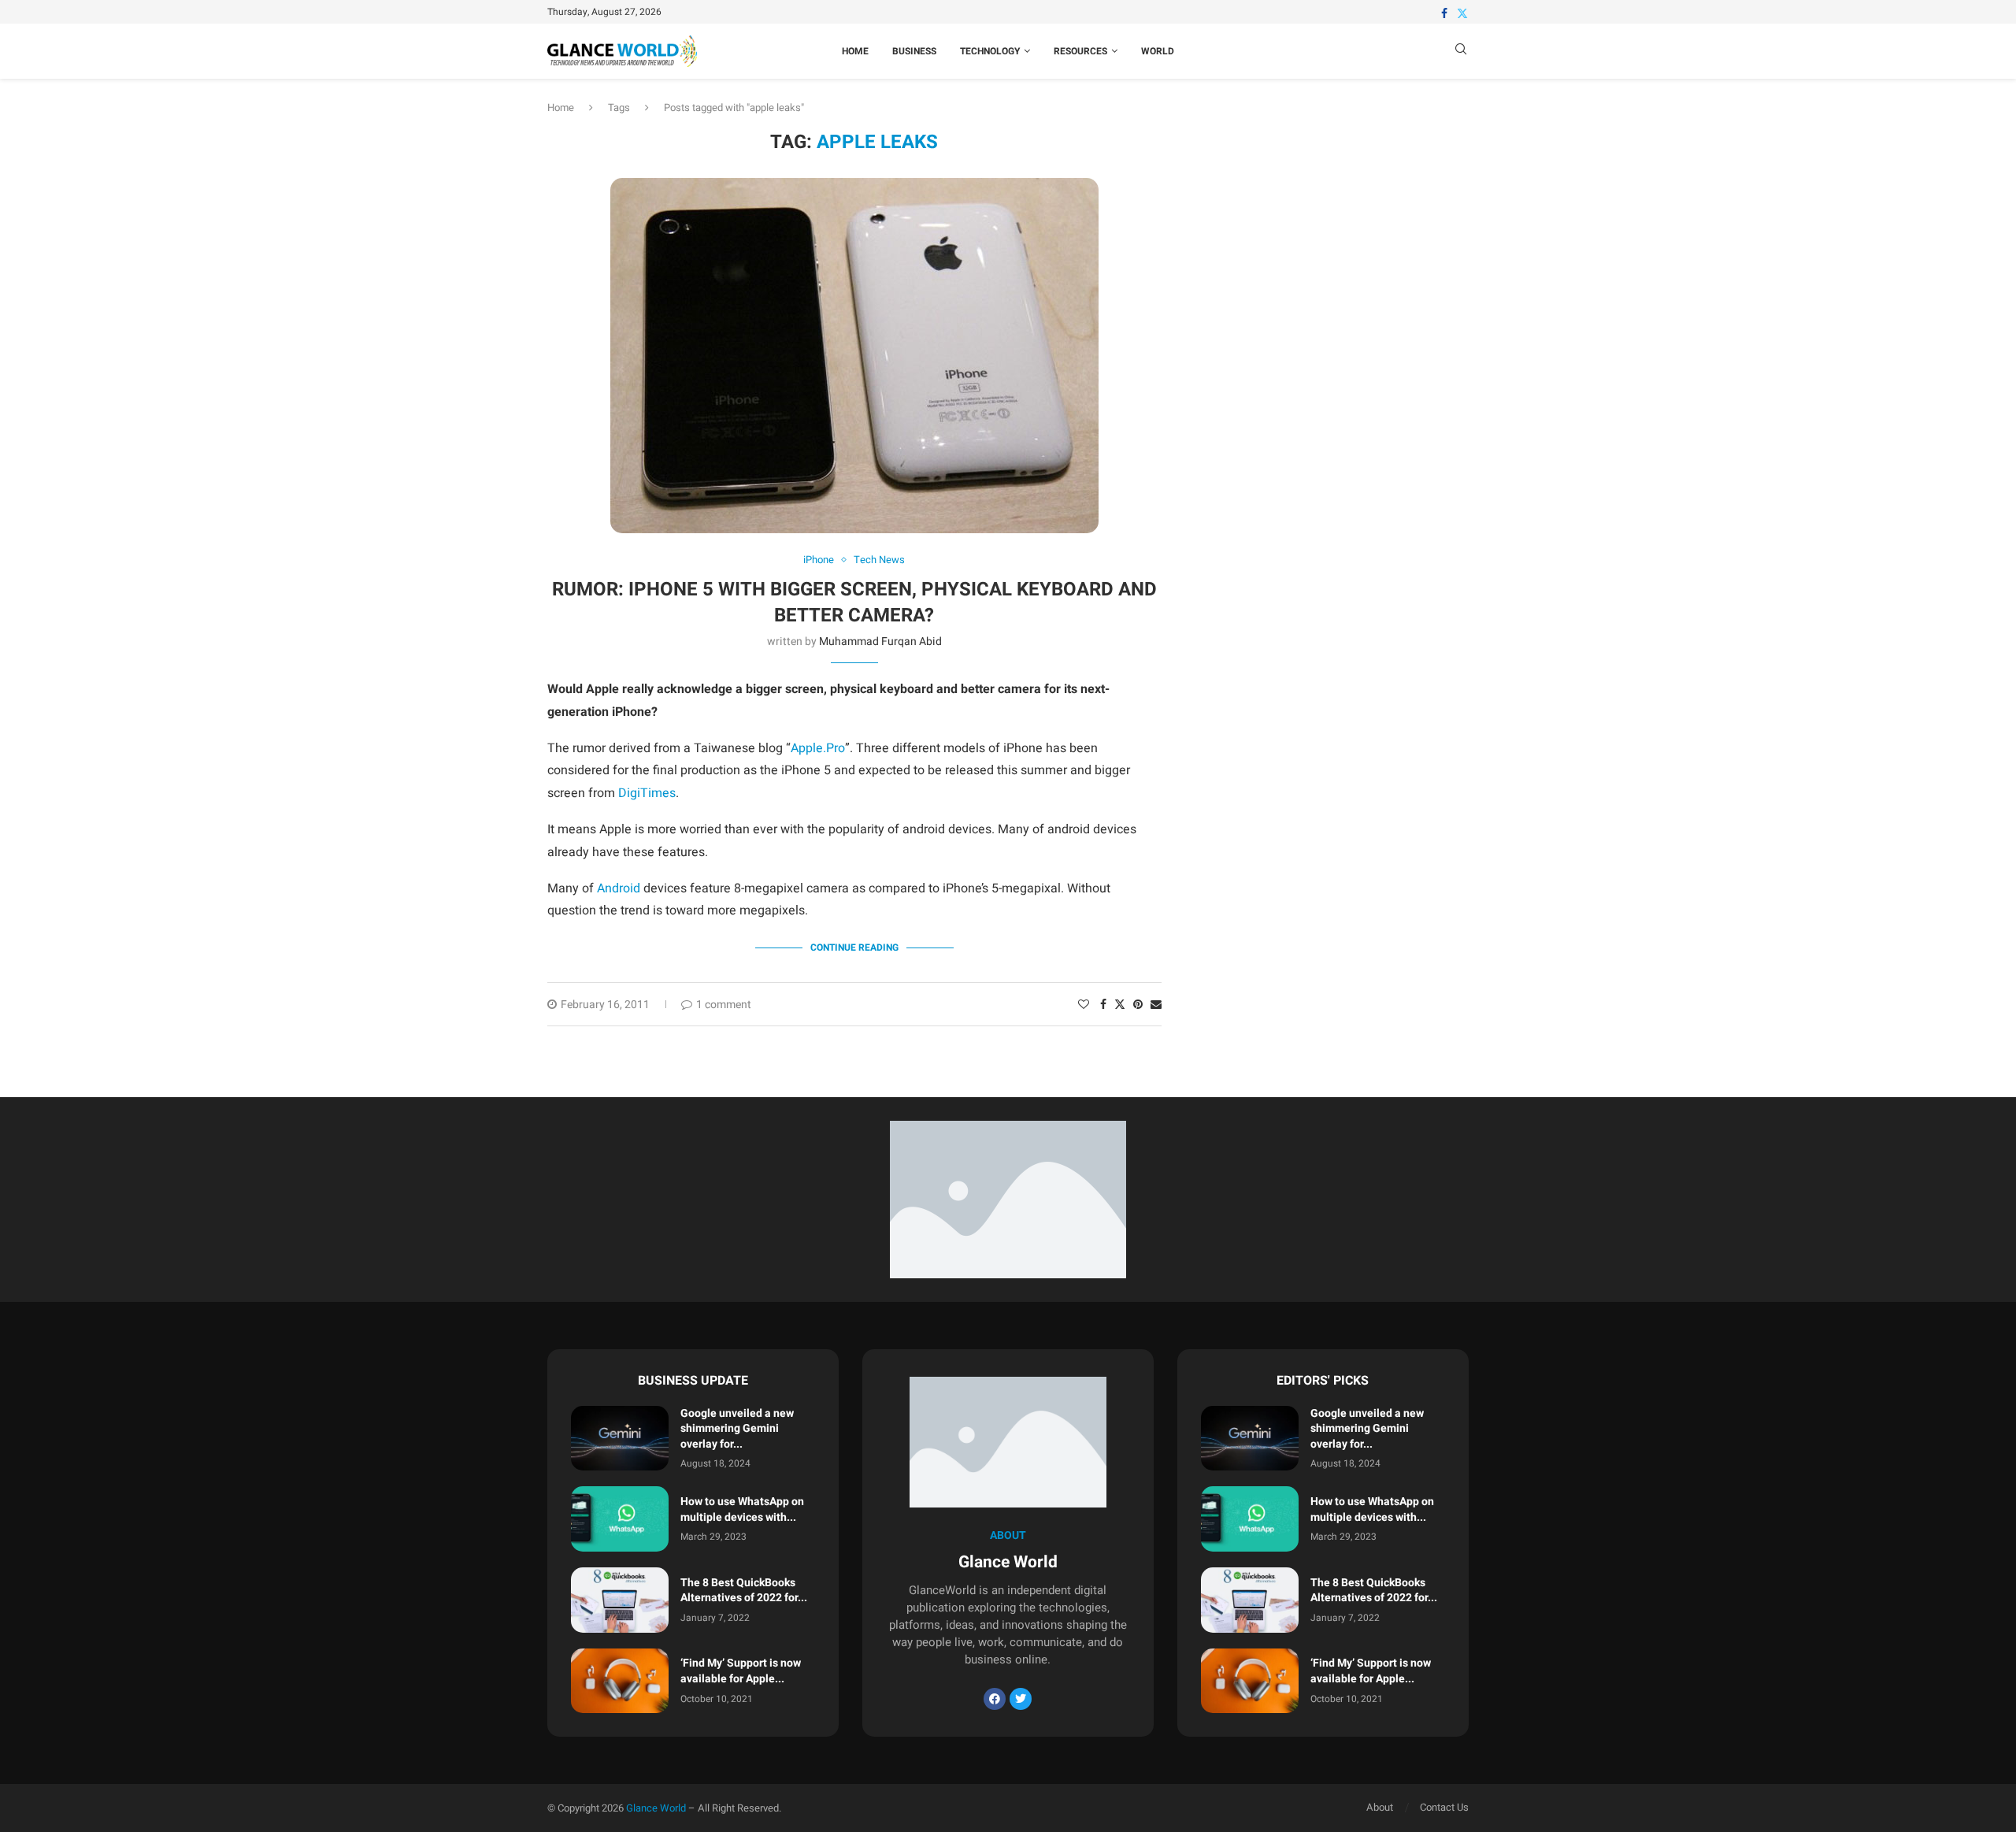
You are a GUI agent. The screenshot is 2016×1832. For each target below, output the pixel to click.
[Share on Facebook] (1103, 1005)
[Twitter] (1462, 13)
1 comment (724, 1005)
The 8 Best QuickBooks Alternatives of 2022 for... (744, 1591)
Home (855, 51)
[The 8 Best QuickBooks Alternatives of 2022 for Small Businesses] (620, 1600)
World (1158, 51)
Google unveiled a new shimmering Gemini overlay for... (737, 1429)
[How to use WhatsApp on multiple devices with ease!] (620, 1519)
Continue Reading (854, 948)
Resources (1080, 51)
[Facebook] (1444, 13)
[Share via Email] (1156, 1005)
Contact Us (1444, 1807)
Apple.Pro (818, 748)
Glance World (656, 1808)
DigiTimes (647, 793)
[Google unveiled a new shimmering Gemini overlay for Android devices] (620, 1439)
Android (619, 888)
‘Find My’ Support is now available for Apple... (741, 1671)
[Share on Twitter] (1120, 1005)
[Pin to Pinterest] (1138, 1005)
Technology (990, 51)
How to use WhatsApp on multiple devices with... (742, 1509)
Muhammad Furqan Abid (880, 642)
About (1380, 1807)
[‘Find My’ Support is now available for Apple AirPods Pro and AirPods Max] (620, 1681)
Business (914, 51)
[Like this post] (1084, 1005)
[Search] (1461, 52)
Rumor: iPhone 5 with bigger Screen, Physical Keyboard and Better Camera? (854, 602)
